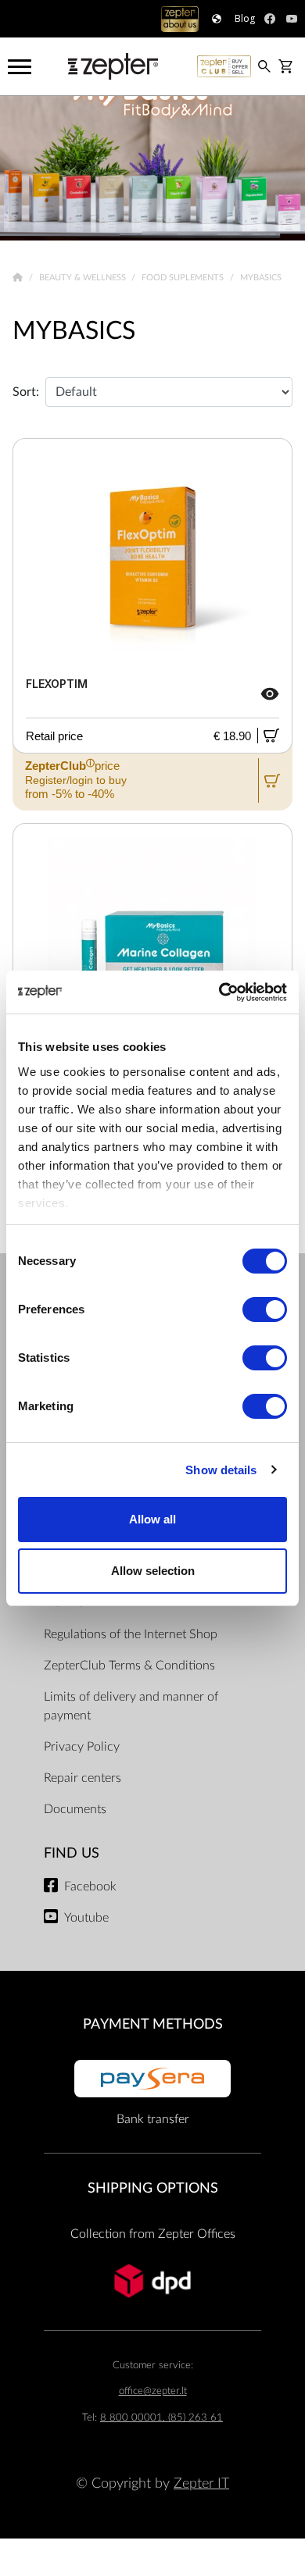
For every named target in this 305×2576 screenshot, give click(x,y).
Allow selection (153, 1571)
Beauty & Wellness (84, 278)
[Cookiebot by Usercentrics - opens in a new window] (219, 992)
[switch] (265, 1309)
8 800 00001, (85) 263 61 (161, 2418)
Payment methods (153, 2024)
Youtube (86, 1918)
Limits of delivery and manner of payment (131, 1706)
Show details (221, 1470)
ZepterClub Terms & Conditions (129, 1666)
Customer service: (153, 2366)
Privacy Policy (82, 1747)
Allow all (152, 1519)
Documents (75, 1809)
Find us (72, 1853)
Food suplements (184, 278)
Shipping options (153, 2188)
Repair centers (83, 1778)
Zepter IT (201, 2483)
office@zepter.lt (153, 2391)
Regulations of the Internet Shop (131, 1634)
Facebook (90, 1887)
